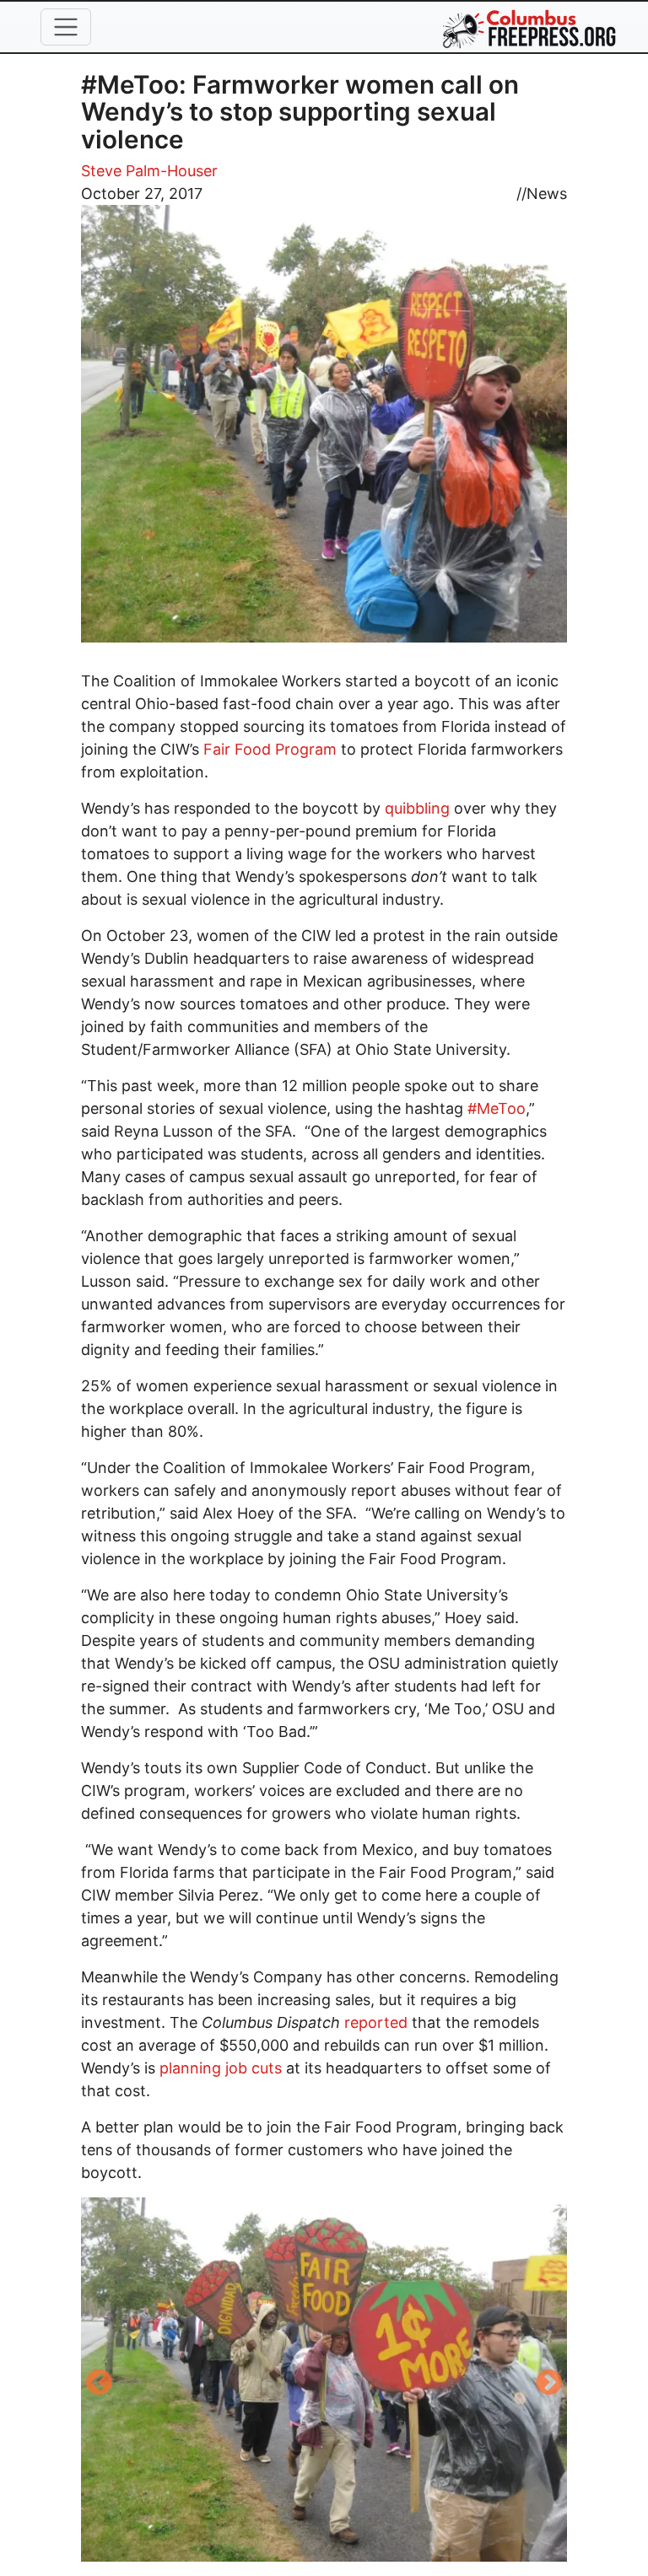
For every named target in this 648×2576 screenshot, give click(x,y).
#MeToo (497, 1108)
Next (549, 2384)
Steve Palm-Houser (149, 171)
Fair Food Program (270, 749)
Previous (99, 2384)
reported (376, 2022)
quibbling (417, 808)
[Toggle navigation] (66, 27)
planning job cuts (221, 2068)
